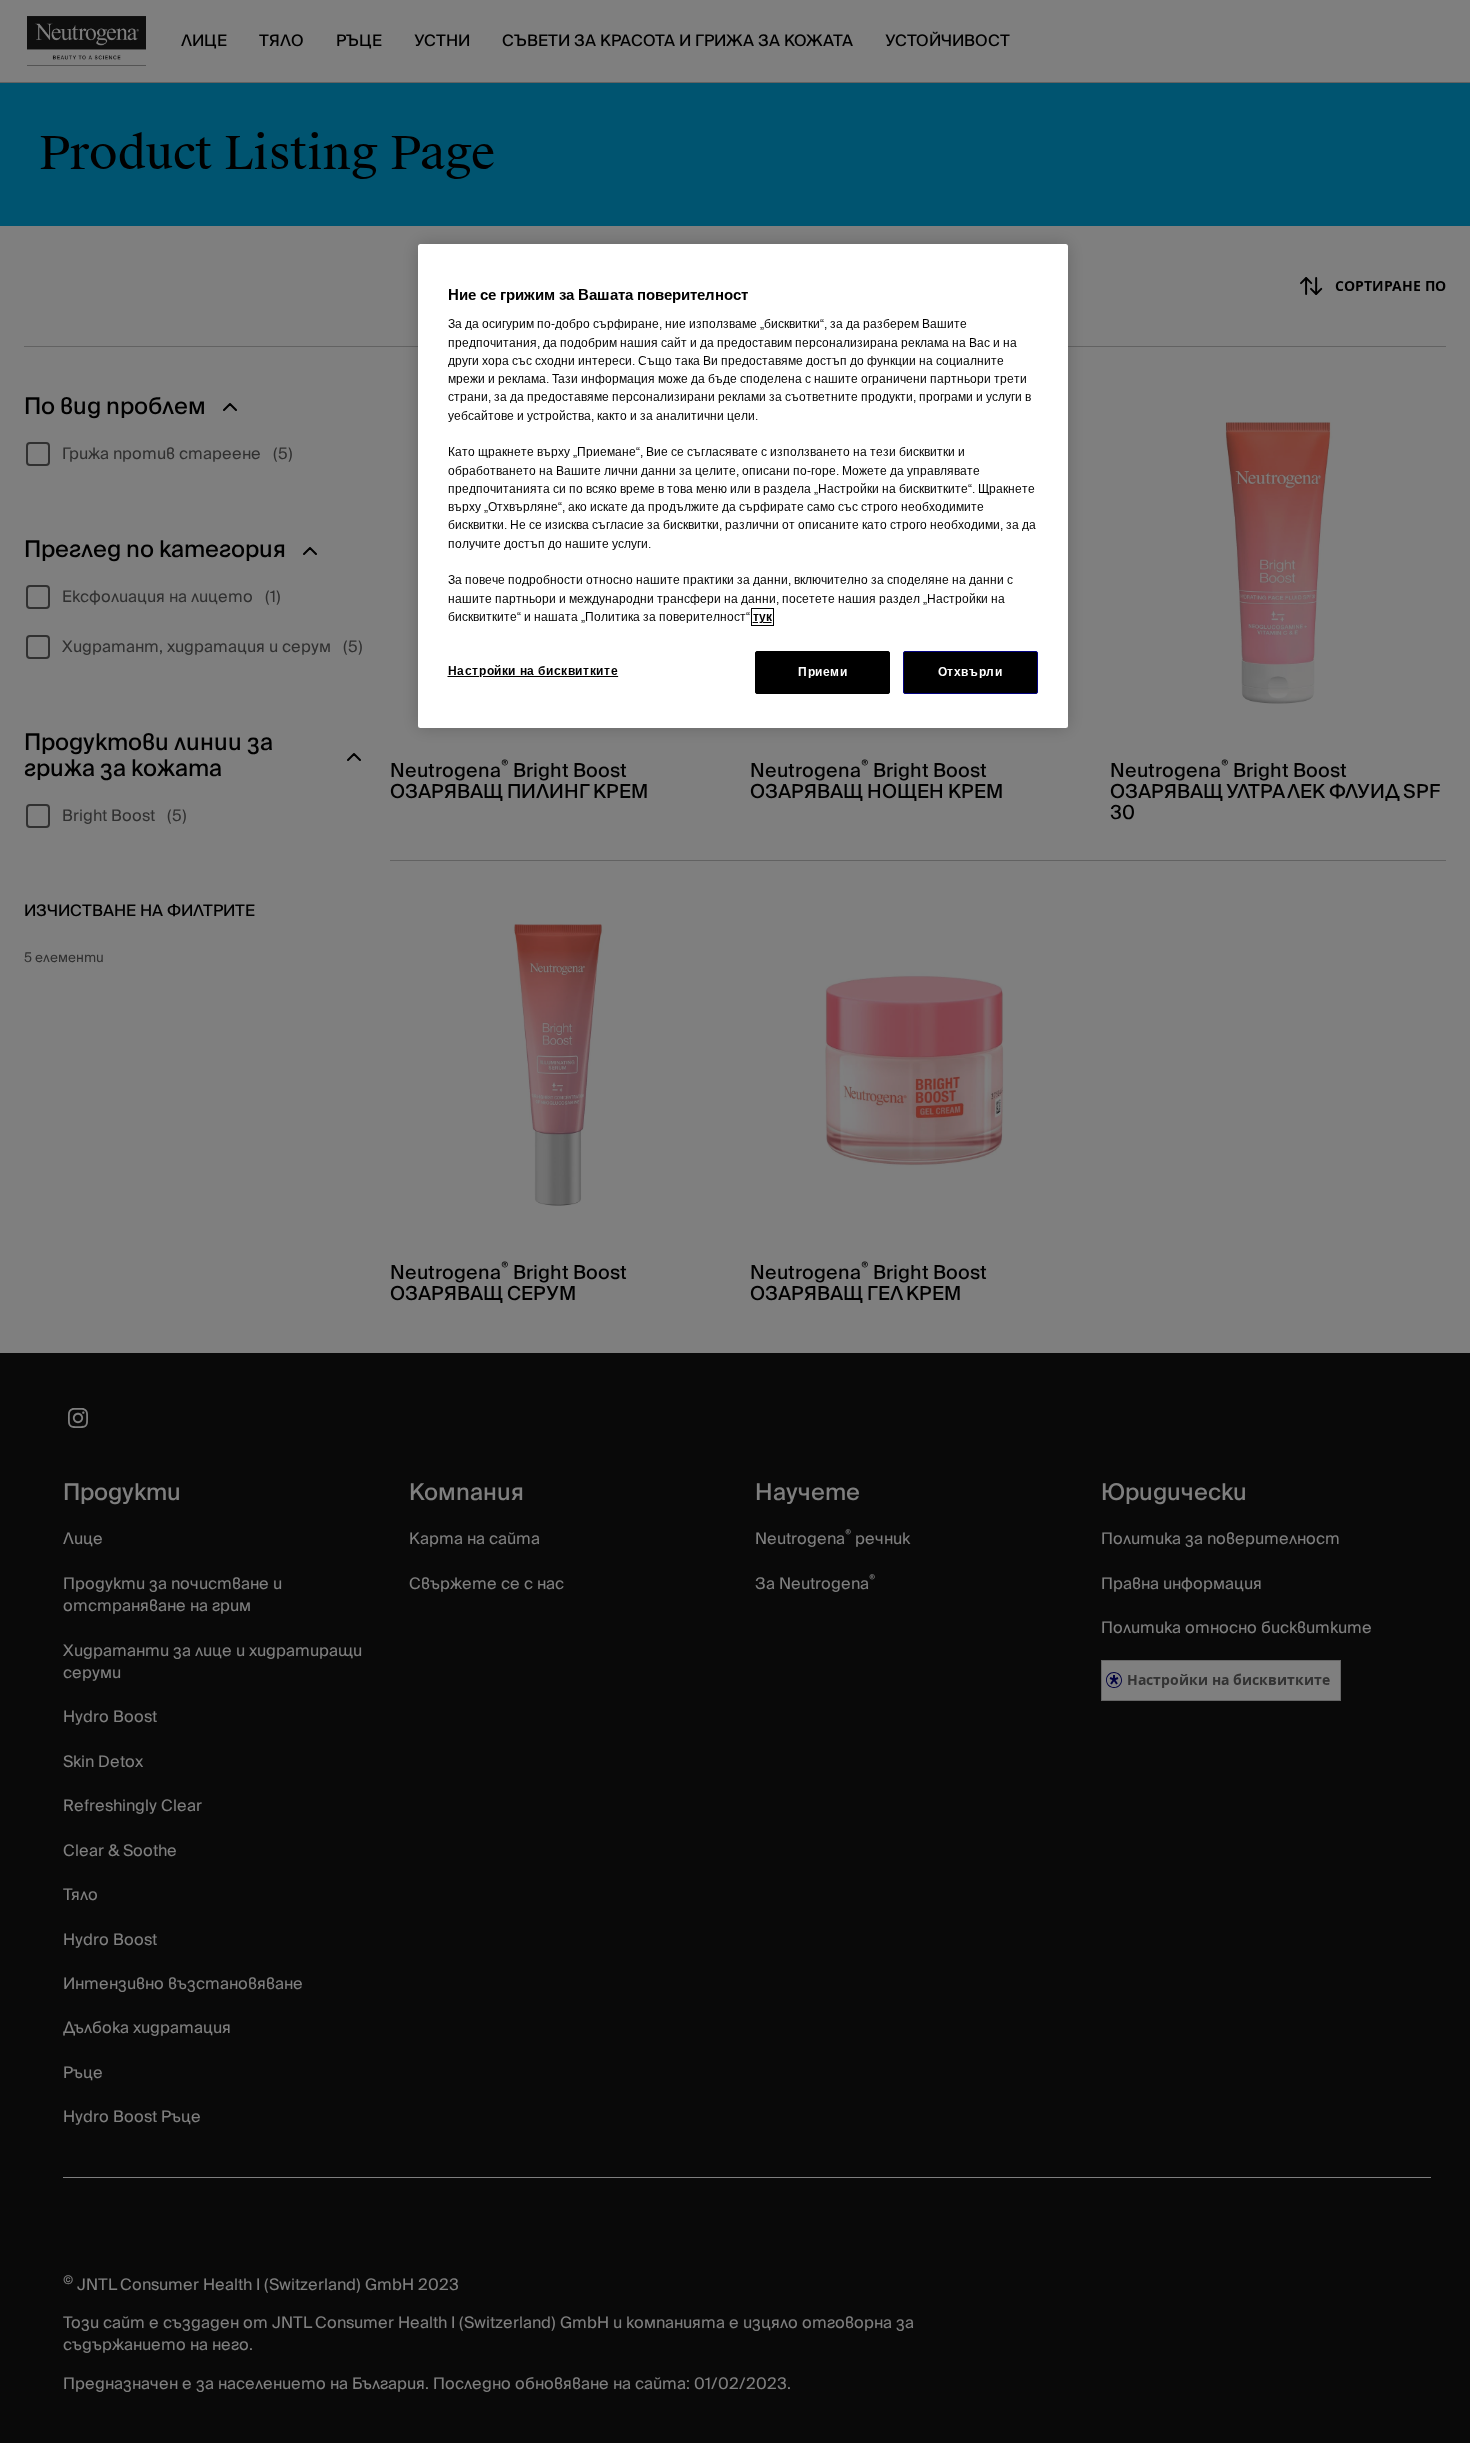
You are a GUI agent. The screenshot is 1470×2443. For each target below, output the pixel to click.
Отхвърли (970, 672)
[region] (743, 486)
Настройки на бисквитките (533, 671)
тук (762, 617)
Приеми (823, 672)
